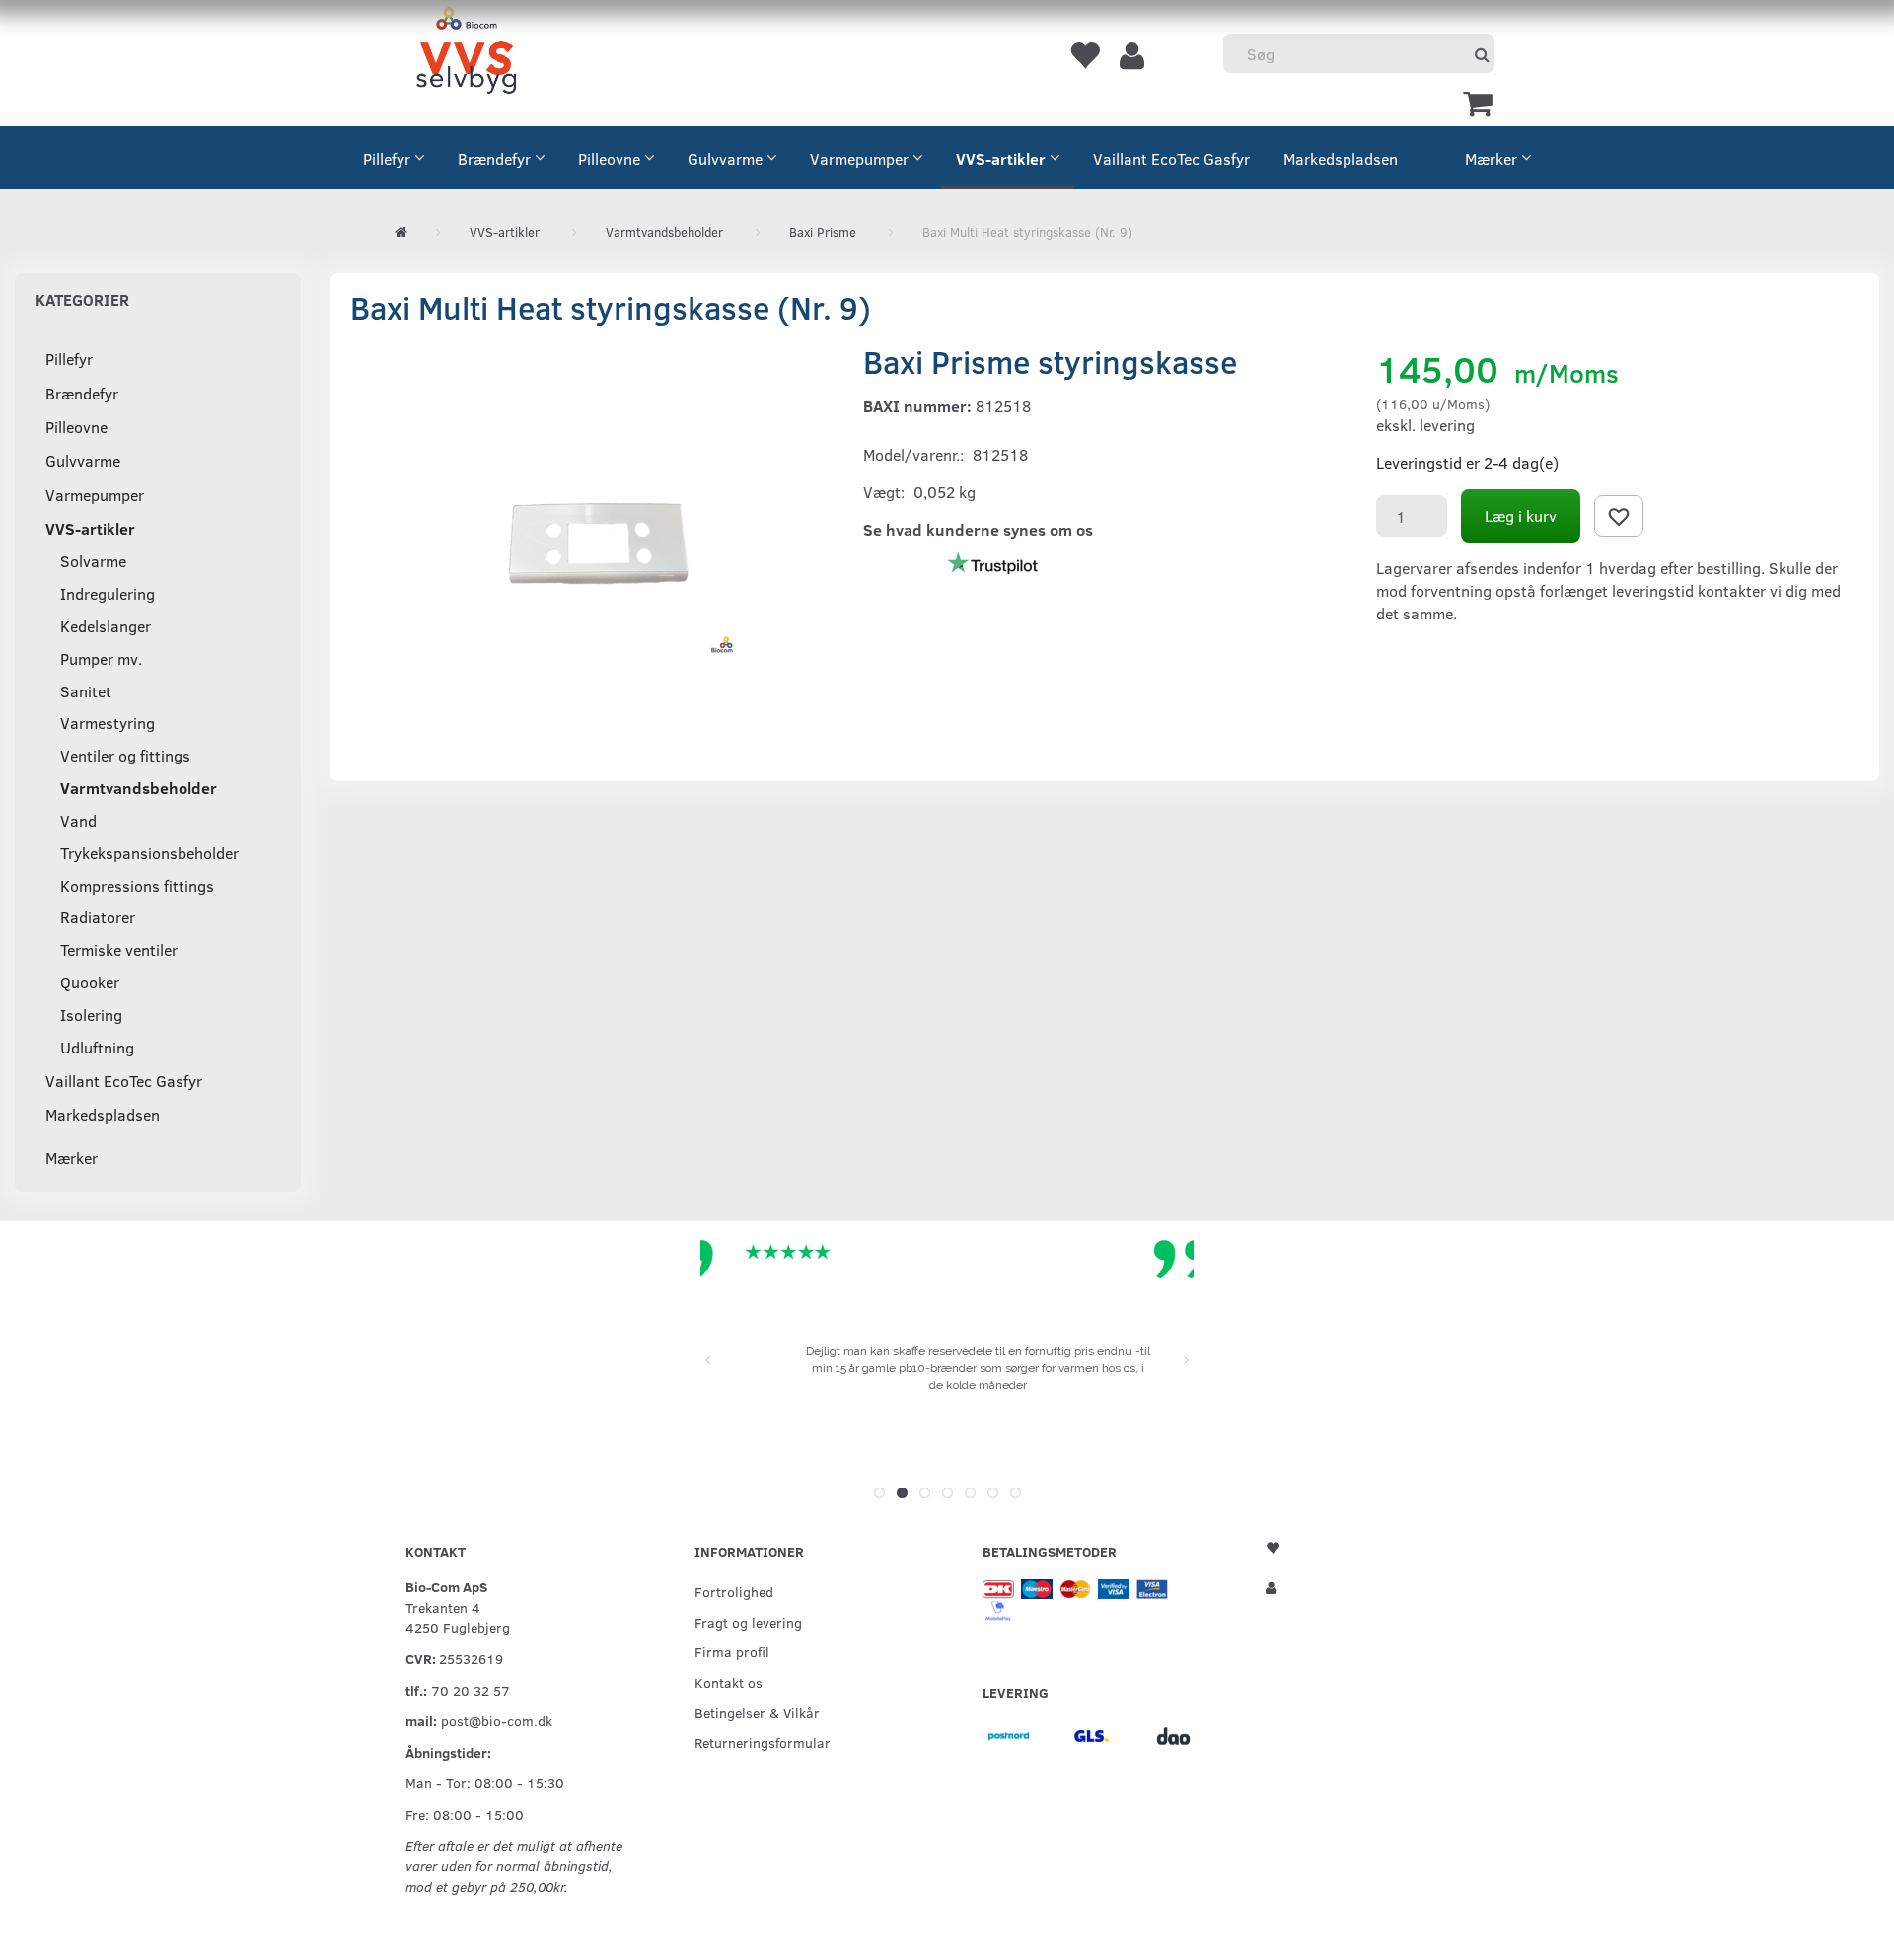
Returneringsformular (763, 1742)
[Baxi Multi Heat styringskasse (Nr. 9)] (592, 540)
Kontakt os (728, 1682)
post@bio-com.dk (497, 1720)
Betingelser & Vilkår (757, 1712)
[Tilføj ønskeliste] (1619, 516)
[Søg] (1482, 54)
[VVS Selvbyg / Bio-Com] (466, 54)
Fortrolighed (734, 1591)
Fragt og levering (748, 1622)
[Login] (1132, 54)
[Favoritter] (1084, 54)
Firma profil (732, 1651)
